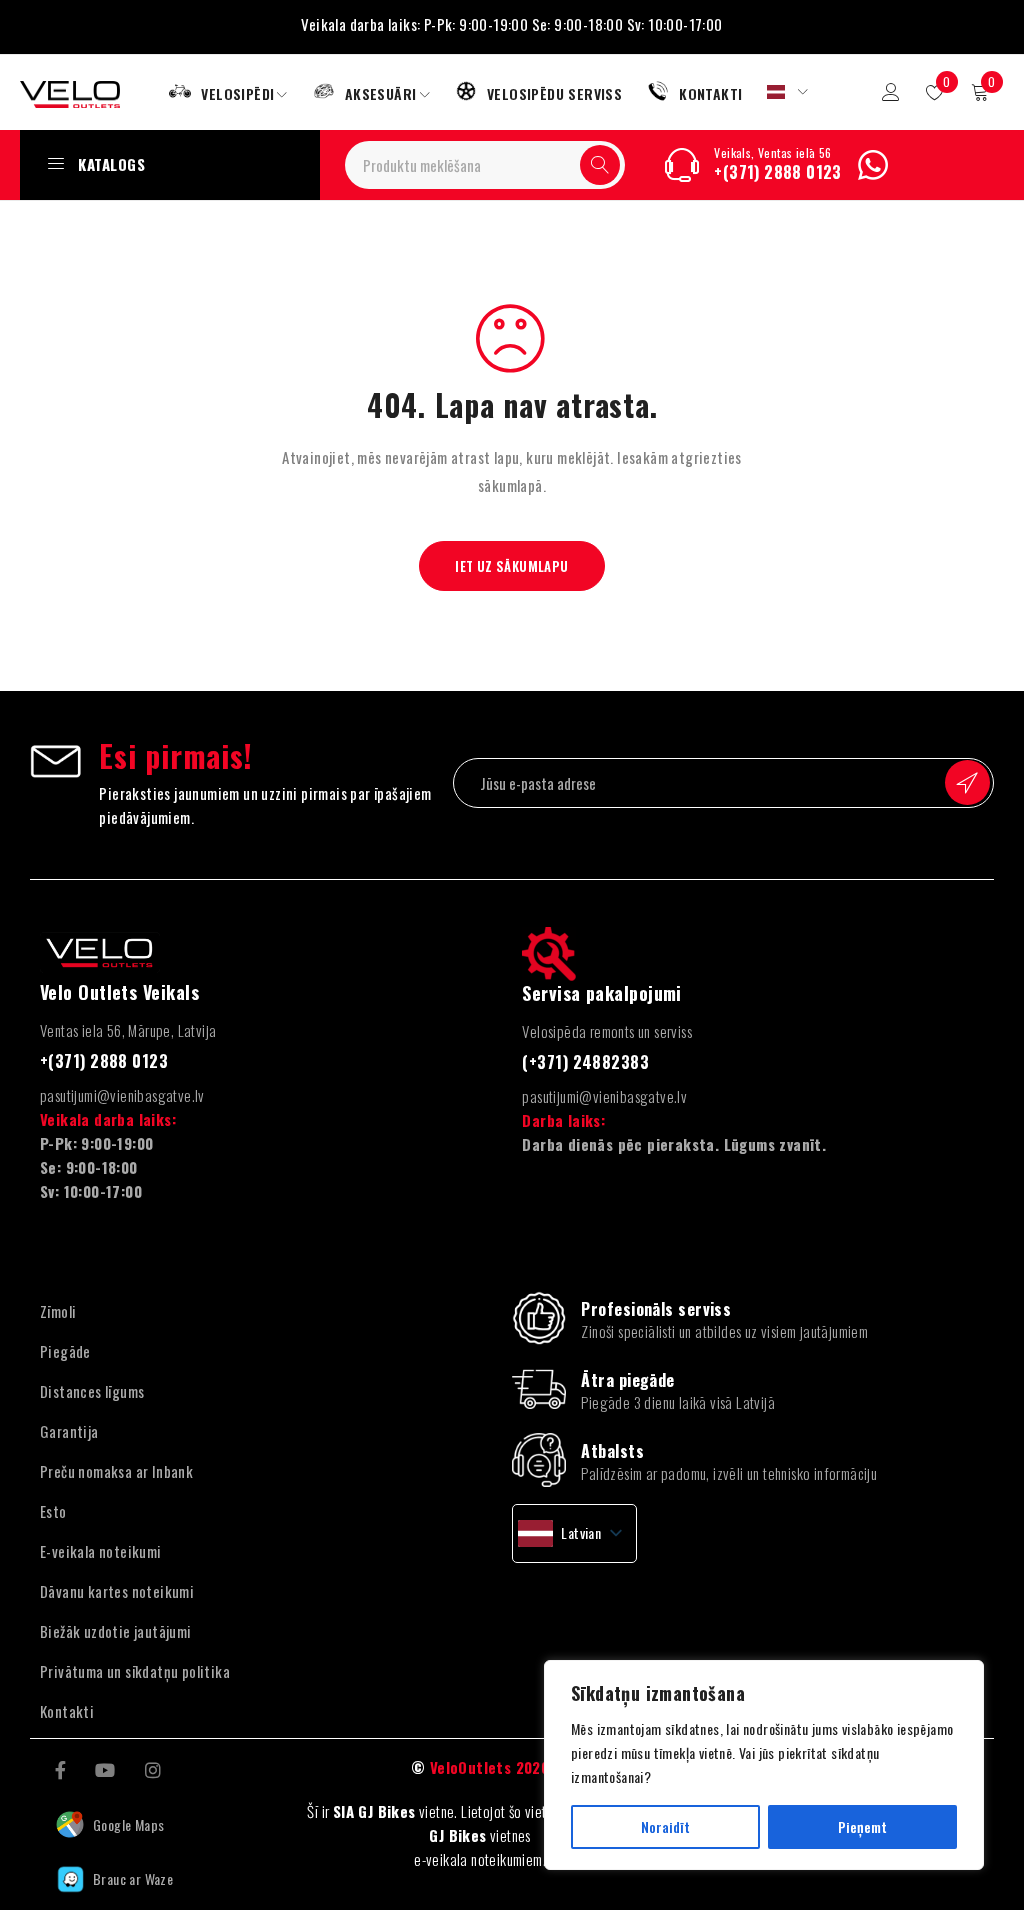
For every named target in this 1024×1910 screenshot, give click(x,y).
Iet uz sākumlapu (511, 566)
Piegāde (65, 1351)
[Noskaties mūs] (105, 1768)
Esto (53, 1511)
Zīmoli (58, 1311)
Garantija (69, 1431)
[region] (764, 1765)
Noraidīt (665, 1826)
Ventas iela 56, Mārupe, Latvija (128, 1030)
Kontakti (67, 1711)
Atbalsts (612, 1451)
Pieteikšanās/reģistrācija (891, 92)
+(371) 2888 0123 (777, 172)
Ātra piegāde (627, 1380)
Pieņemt (862, 1826)
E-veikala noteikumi (101, 1551)
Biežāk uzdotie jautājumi (116, 1631)
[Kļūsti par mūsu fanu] (60, 1768)
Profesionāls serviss (656, 1309)
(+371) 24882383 (585, 1062)
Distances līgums (92, 1391)
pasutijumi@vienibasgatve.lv (122, 1095)
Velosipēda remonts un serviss (607, 1031)
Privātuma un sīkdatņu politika (135, 1671)
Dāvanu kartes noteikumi (117, 1591)
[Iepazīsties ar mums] (153, 1768)
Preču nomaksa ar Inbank (116, 1471)
